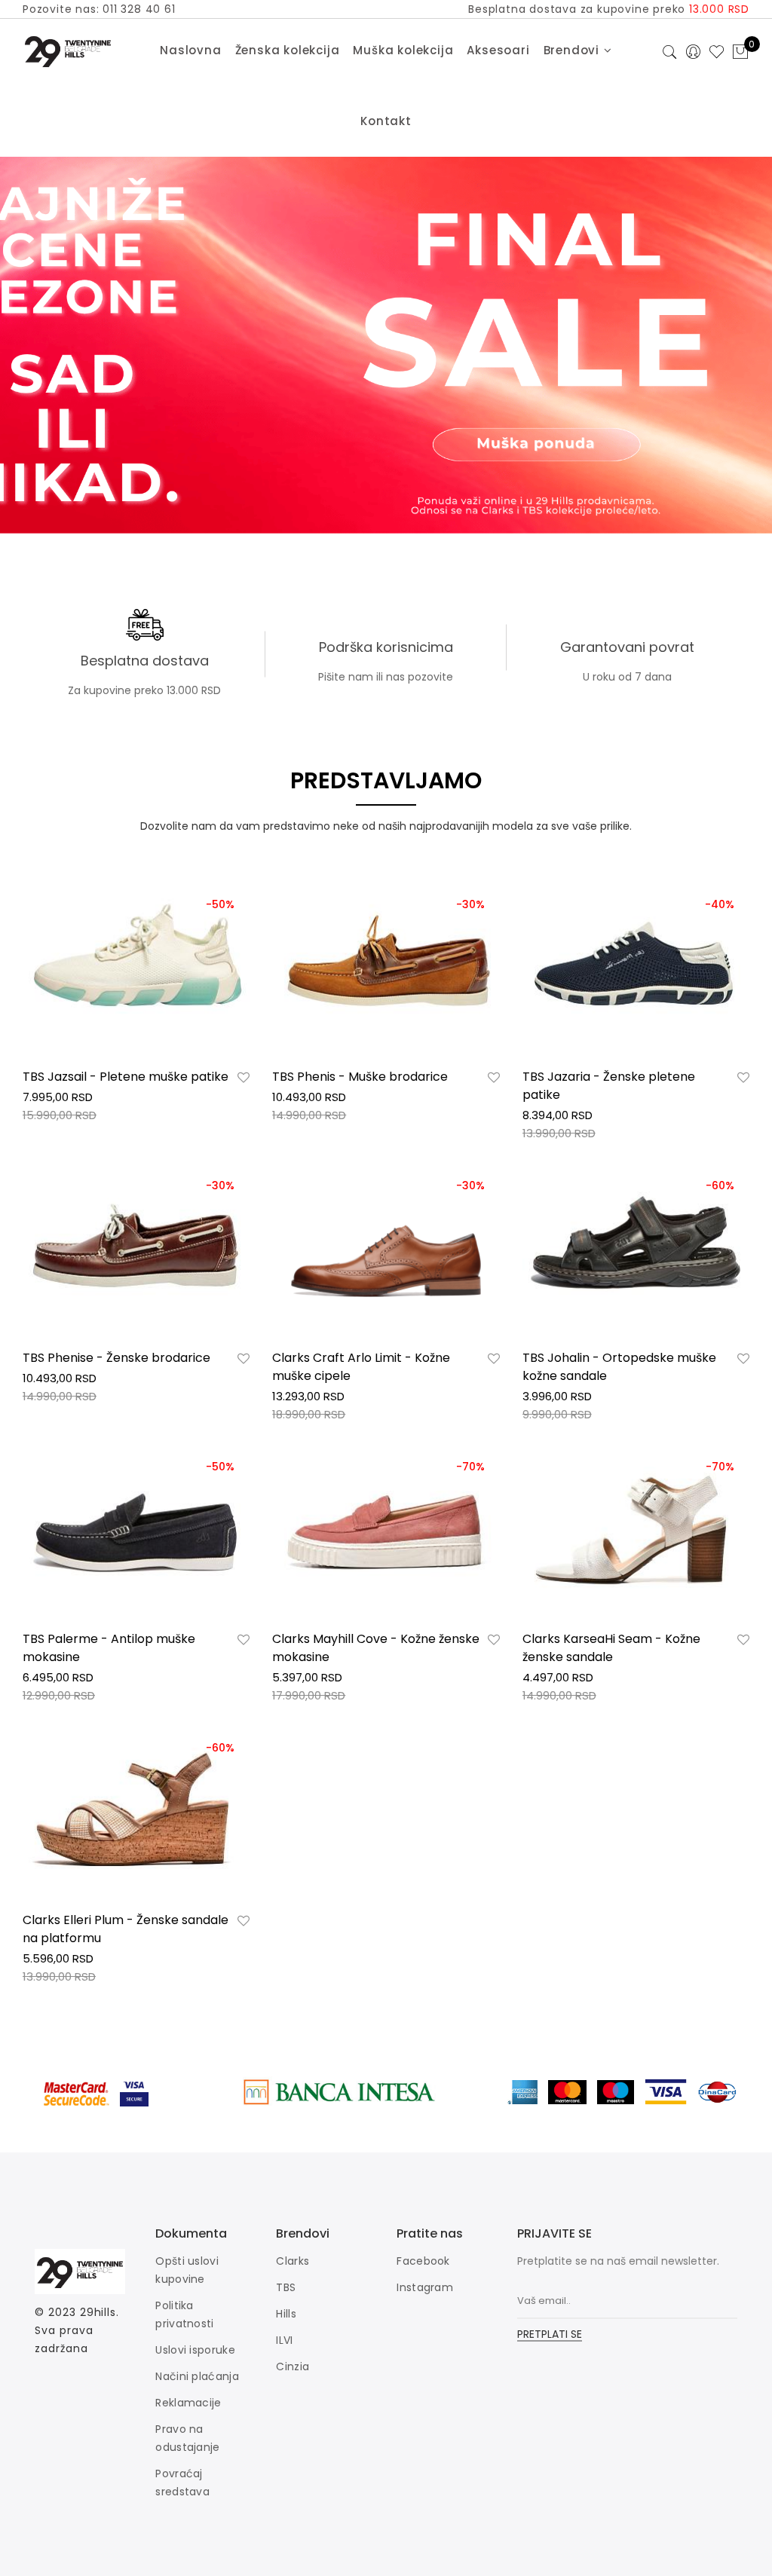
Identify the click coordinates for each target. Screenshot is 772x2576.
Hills (286, 2314)
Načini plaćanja (197, 2376)
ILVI (284, 2340)
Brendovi (573, 50)
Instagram (425, 2287)
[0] (740, 53)
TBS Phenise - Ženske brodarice (116, 1358)
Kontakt (386, 121)
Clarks (293, 2261)
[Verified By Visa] (146, 2091)
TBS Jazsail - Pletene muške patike (126, 1077)
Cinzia (293, 2366)
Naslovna (190, 50)
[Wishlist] (244, 1078)
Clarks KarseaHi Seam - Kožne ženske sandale (611, 1648)
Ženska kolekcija (288, 50)
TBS (286, 2287)
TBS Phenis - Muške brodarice (360, 1077)
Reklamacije (188, 2403)
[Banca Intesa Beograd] (339, 2091)
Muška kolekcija (403, 50)
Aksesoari (498, 50)
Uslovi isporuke (195, 2350)
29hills (98, 2312)
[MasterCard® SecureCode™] (77, 2091)
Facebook (423, 2261)
